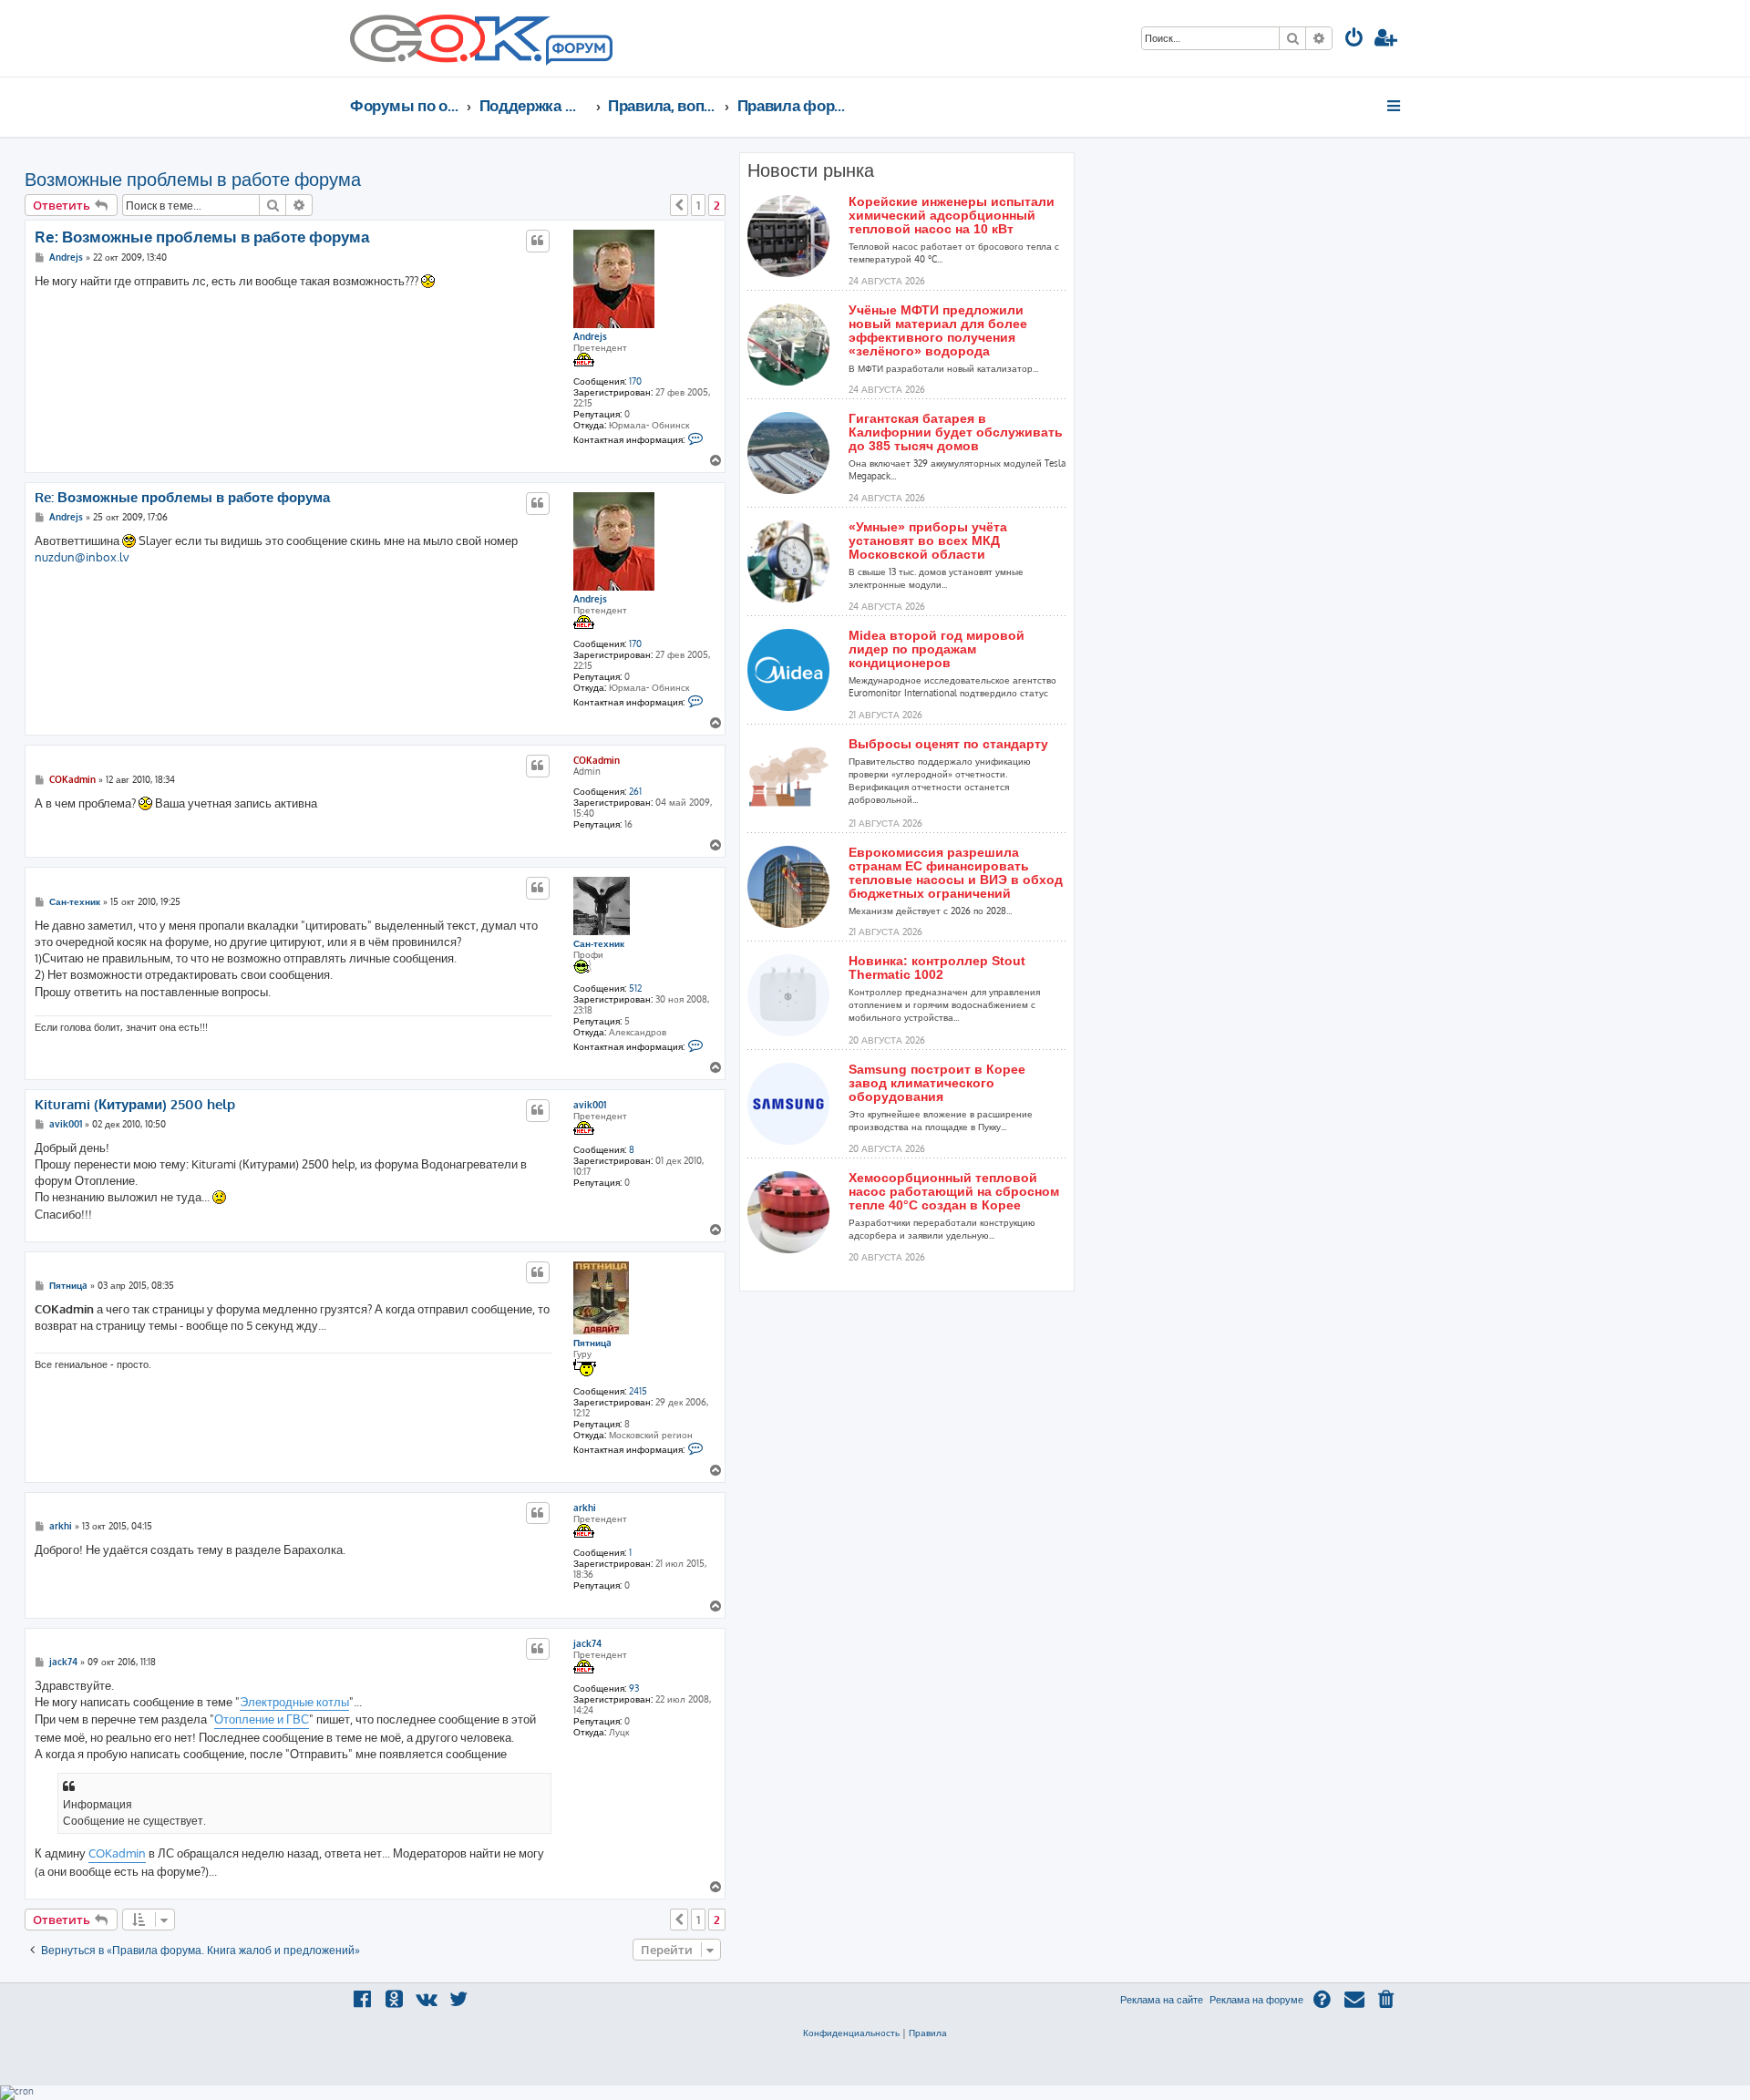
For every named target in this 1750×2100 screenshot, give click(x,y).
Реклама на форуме (1256, 2000)
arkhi (585, 1508)
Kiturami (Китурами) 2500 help (135, 1105)
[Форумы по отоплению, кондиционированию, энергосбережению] (578, 51)
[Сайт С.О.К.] (481, 38)
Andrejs (590, 336)
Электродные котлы (294, 1702)
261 (635, 791)
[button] (679, 205)
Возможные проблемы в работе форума (193, 179)
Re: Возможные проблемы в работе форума (202, 237)
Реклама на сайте (1162, 2000)
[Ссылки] (1395, 106)
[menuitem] (1354, 40)
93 (634, 1688)
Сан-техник (599, 943)
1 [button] (698, 205)
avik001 (590, 1105)
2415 (638, 1391)
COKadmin (597, 760)
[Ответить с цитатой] (538, 241)
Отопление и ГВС (262, 1719)
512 (635, 988)
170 (635, 381)
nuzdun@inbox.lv (82, 557)
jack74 (587, 1643)
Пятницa (592, 1343)
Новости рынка (811, 170)
